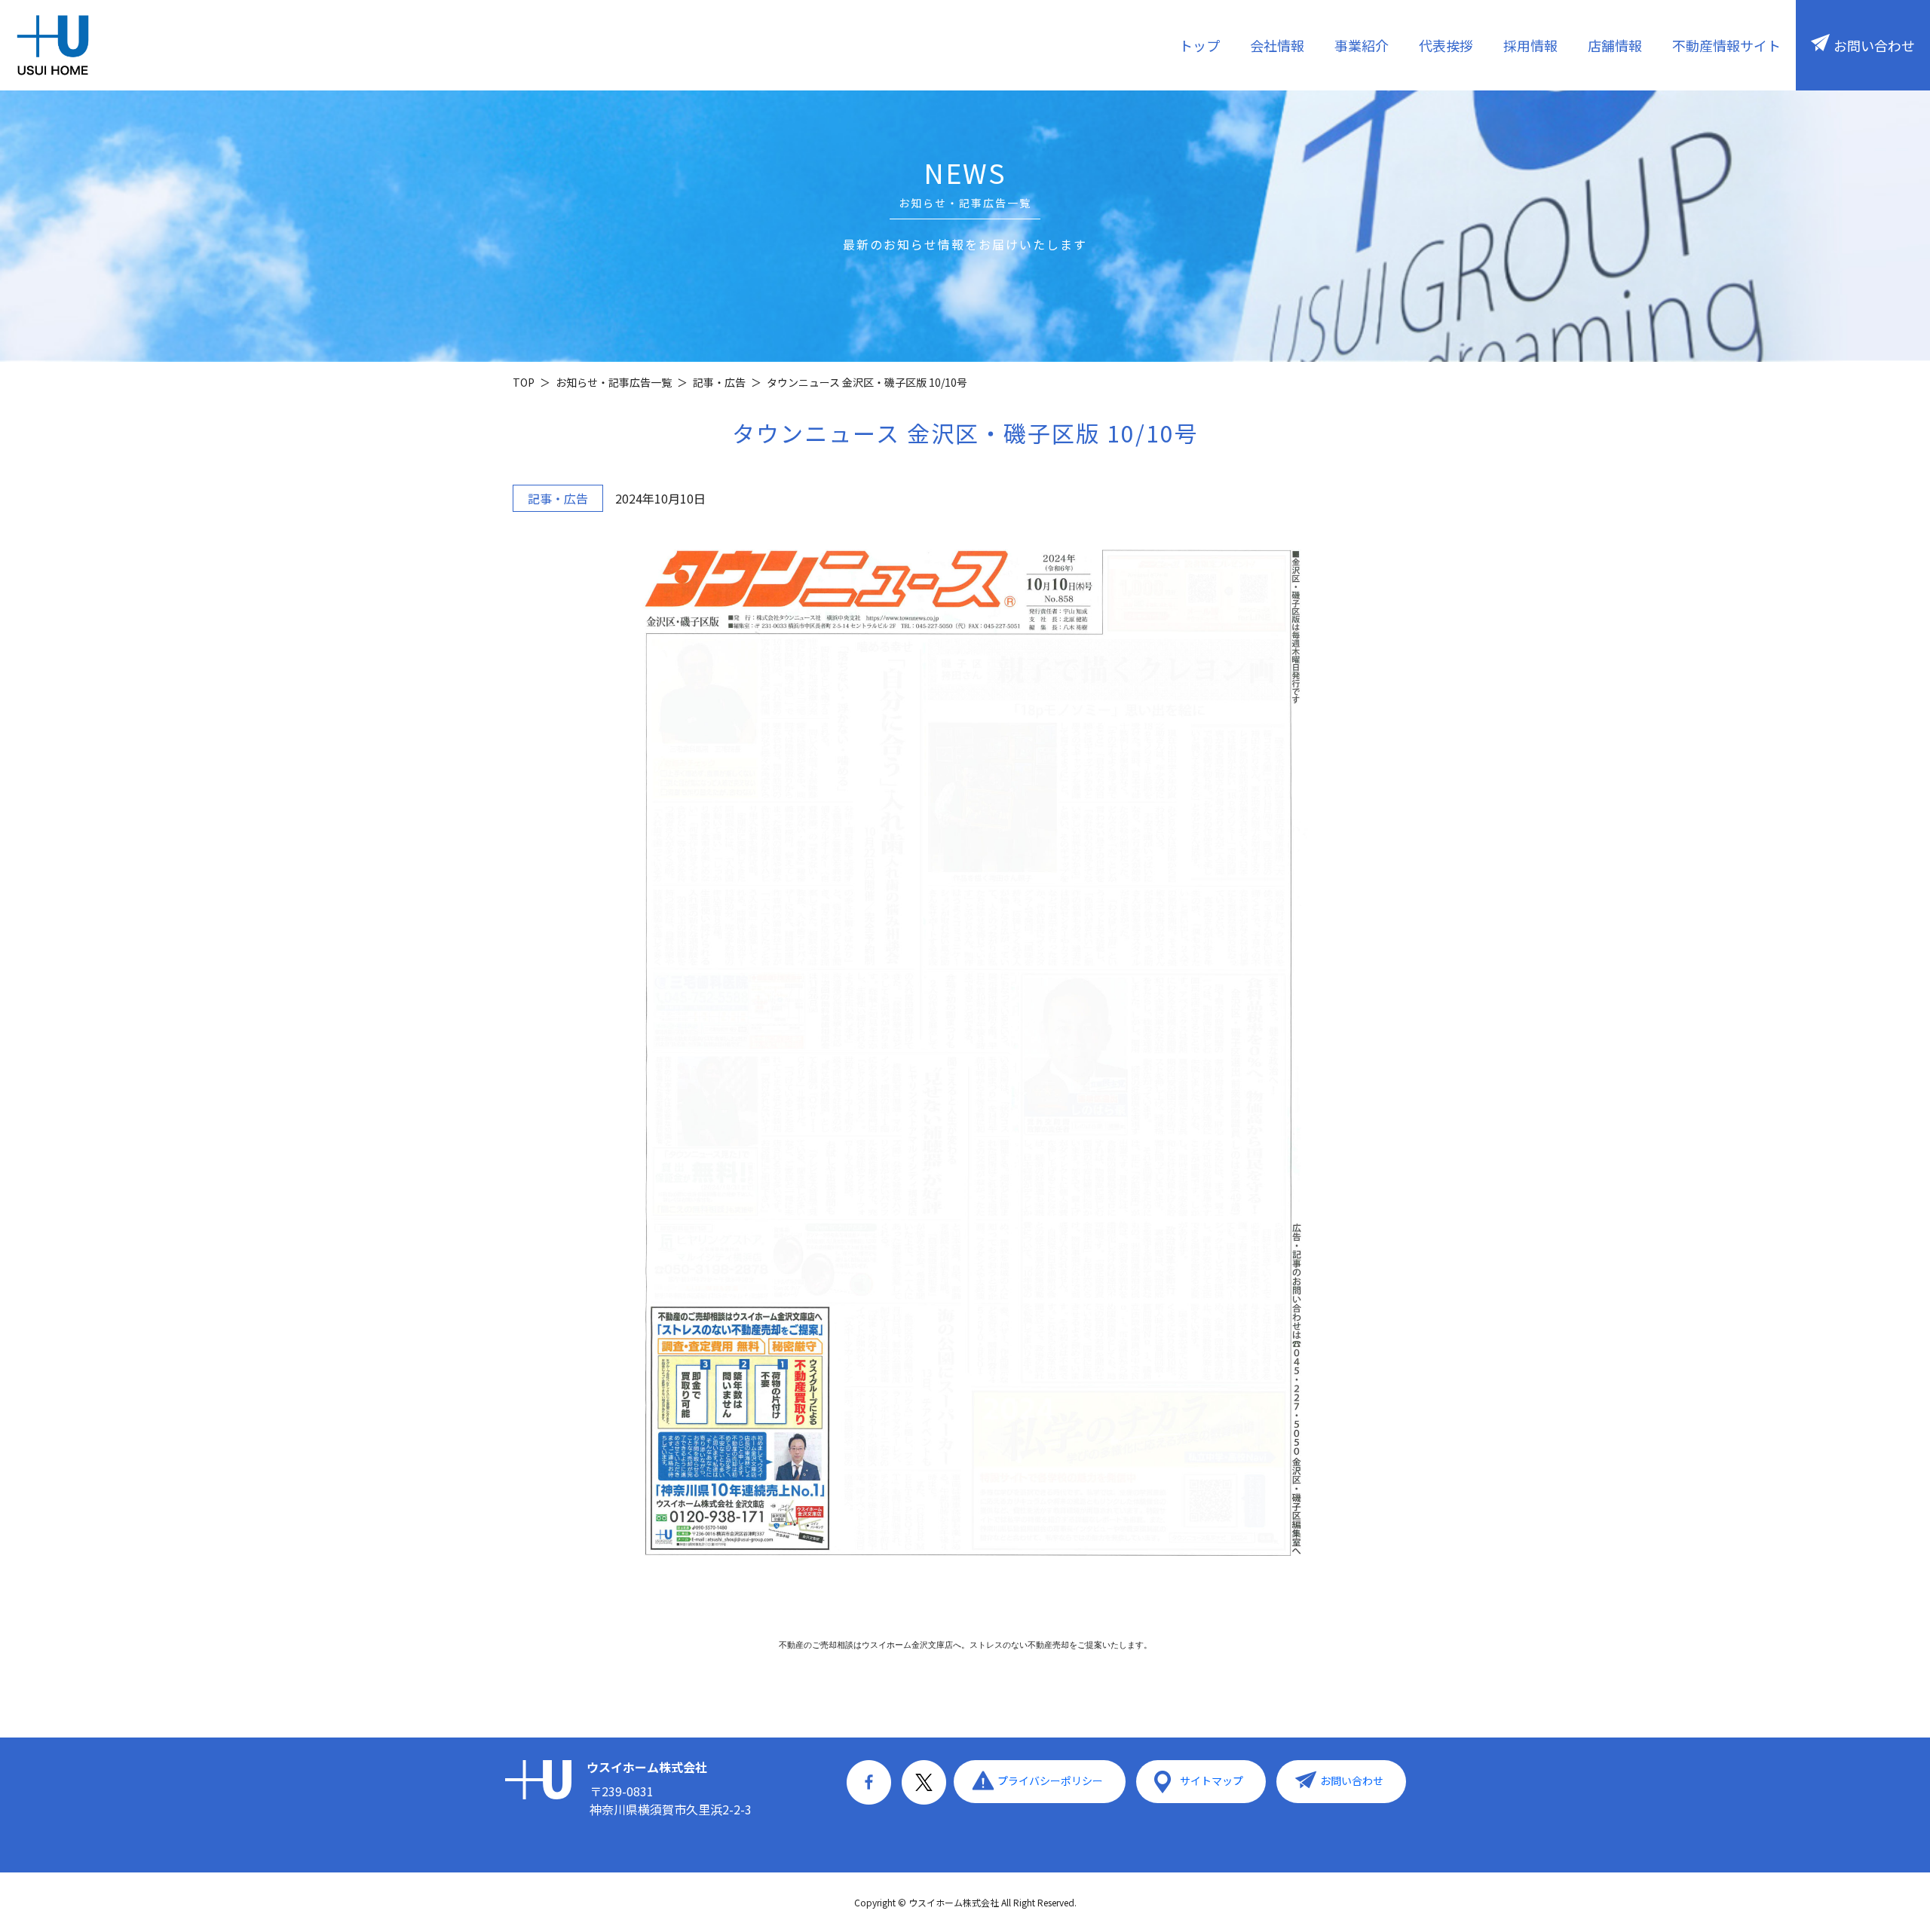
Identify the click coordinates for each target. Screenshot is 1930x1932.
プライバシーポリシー (1050, 1780)
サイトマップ (1212, 1780)
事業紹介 (1362, 45)
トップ (1199, 45)
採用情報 (1530, 45)
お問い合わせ (1874, 45)
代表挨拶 (1446, 45)
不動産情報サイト (1726, 45)
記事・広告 (558, 498)
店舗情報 (1615, 45)
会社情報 (1277, 45)
